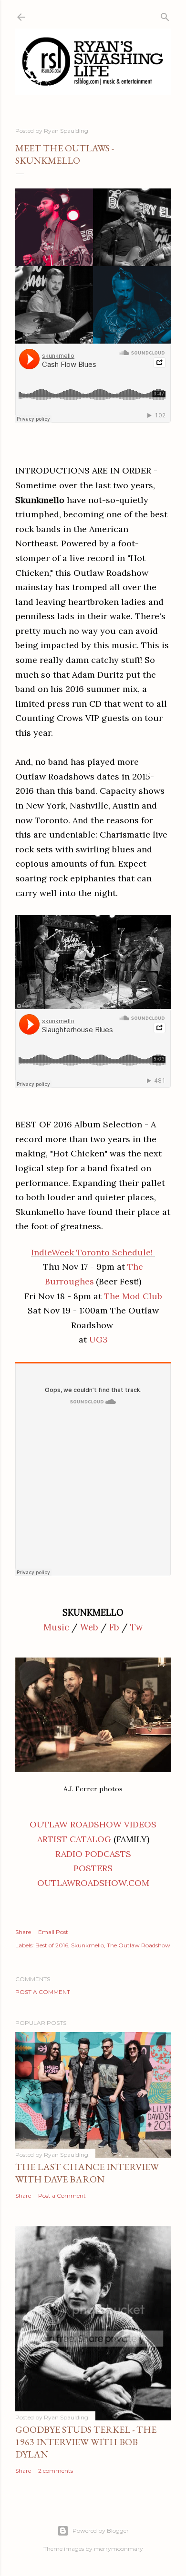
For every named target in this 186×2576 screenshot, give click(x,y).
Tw (137, 1627)
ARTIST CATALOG (74, 1839)
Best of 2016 (52, 1945)
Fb (114, 1627)
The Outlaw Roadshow (139, 1945)
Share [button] (23, 1932)
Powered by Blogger (101, 2531)
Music (56, 1627)
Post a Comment (43, 1992)
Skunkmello (88, 1945)
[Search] (165, 15)
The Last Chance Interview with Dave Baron (87, 2173)
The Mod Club (133, 1296)
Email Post (53, 1932)
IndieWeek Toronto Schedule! (92, 1252)
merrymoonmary (119, 2549)
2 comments (56, 2471)
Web (89, 1627)
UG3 (98, 1339)
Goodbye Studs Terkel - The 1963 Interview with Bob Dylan (86, 2442)
